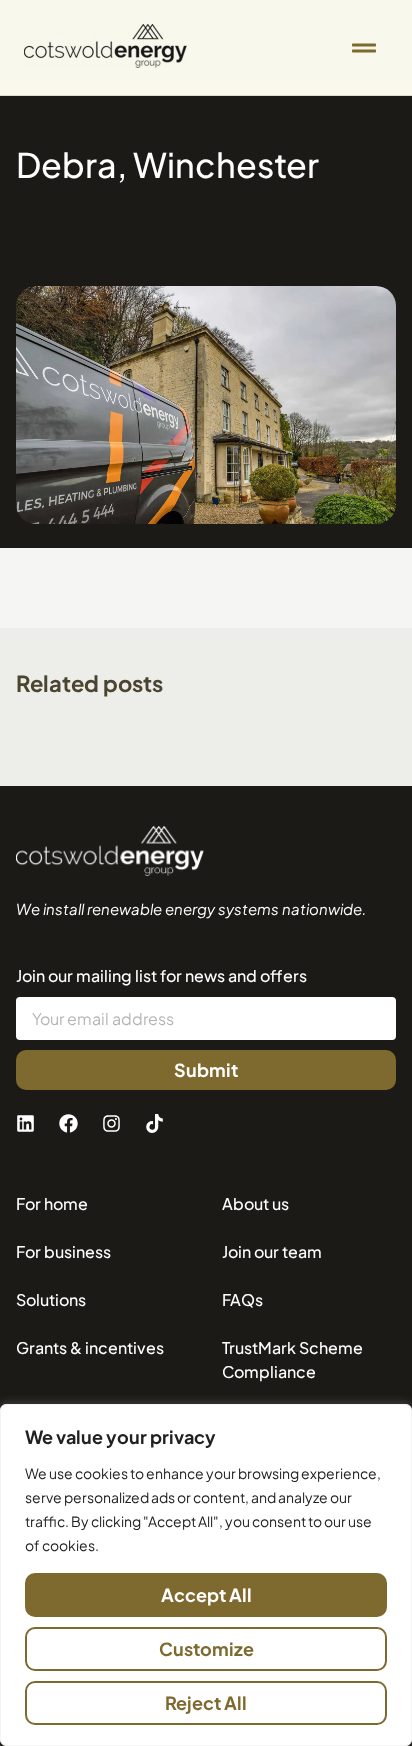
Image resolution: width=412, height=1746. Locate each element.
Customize (206, 1648)
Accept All (206, 1594)
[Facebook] (78, 1133)
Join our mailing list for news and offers (161, 975)
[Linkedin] (35, 1133)
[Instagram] (121, 1133)
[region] (206, 1575)
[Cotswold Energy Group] (110, 851)
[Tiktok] (164, 1133)
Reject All (206, 1702)
